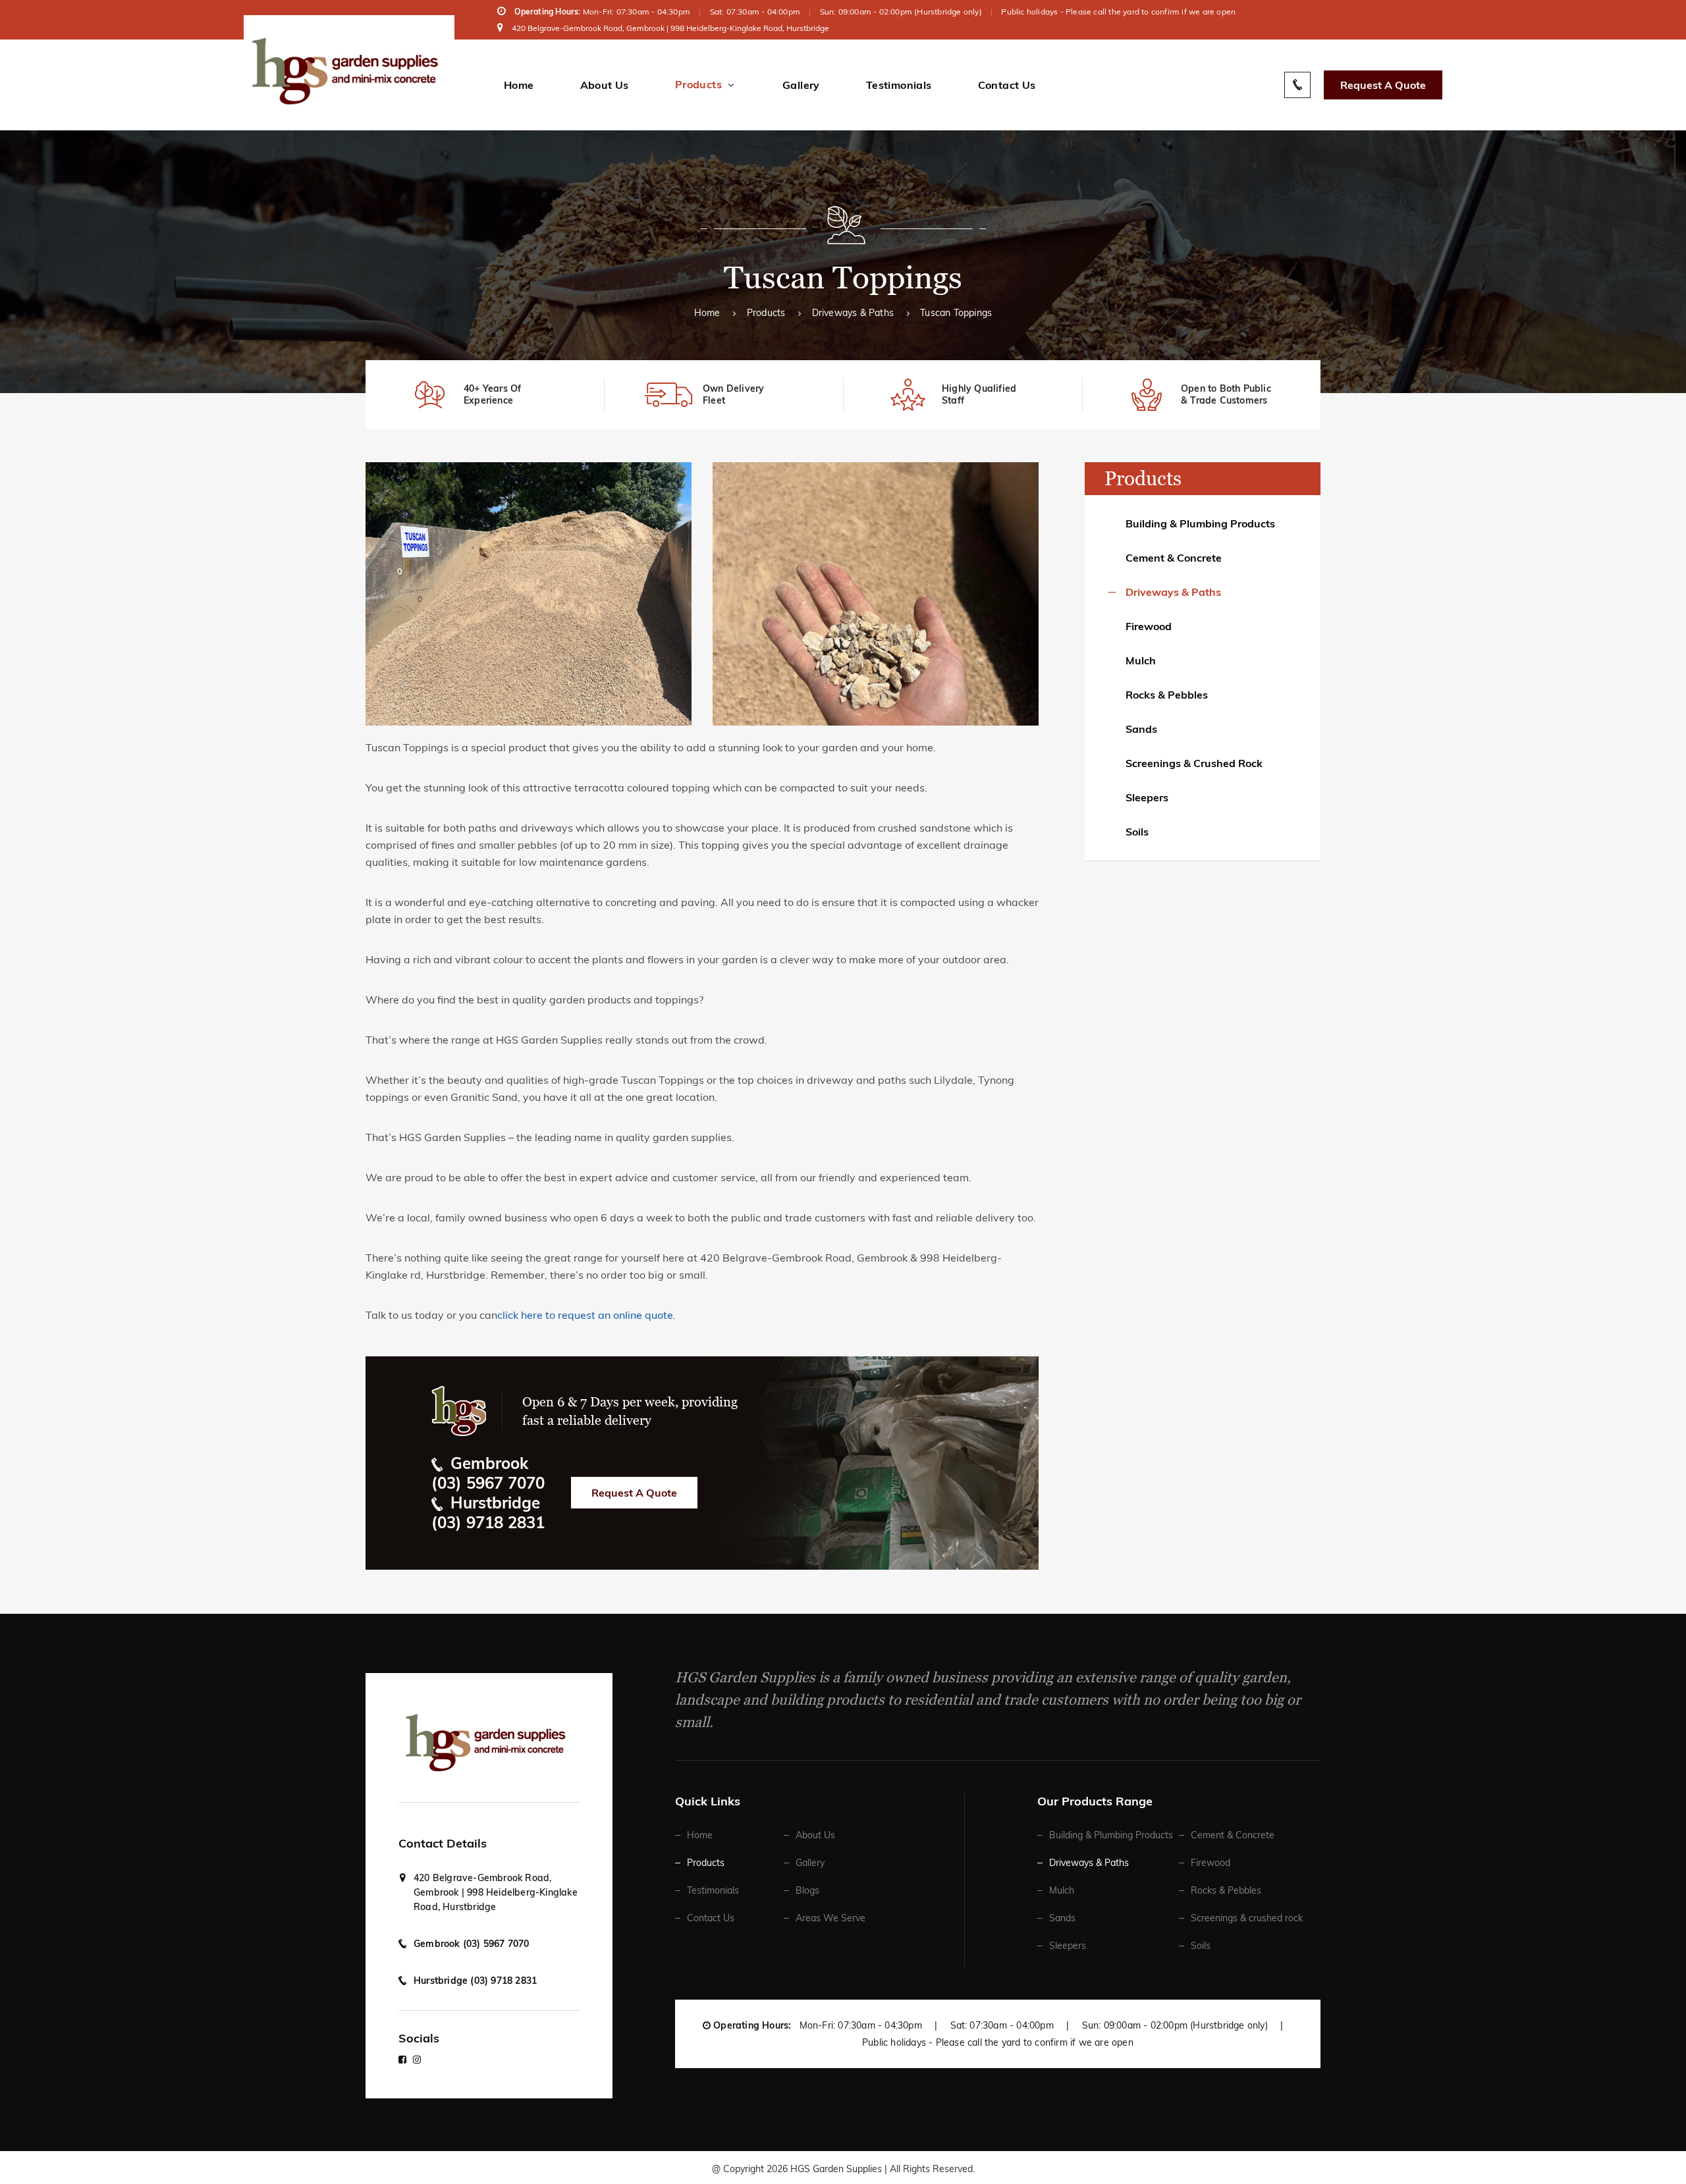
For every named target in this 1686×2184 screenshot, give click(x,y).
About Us (605, 85)
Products (698, 85)
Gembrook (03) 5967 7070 (472, 1944)
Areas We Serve (830, 1918)
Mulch (1141, 660)
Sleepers (1147, 797)
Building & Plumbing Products (1200, 523)
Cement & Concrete (1174, 558)
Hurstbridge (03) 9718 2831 (475, 1981)
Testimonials (899, 85)
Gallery (801, 85)
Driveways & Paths (853, 313)
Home (519, 85)
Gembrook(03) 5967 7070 (488, 1473)
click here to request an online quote (585, 1315)
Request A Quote (1383, 85)
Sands (1141, 729)
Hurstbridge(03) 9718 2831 (488, 1512)
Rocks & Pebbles (1167, 695)
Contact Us (1007, 85)
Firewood (1149, 626)
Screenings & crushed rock (1194, 763)
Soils (1137, 832)
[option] (485, 395)
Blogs (807, 1890)
